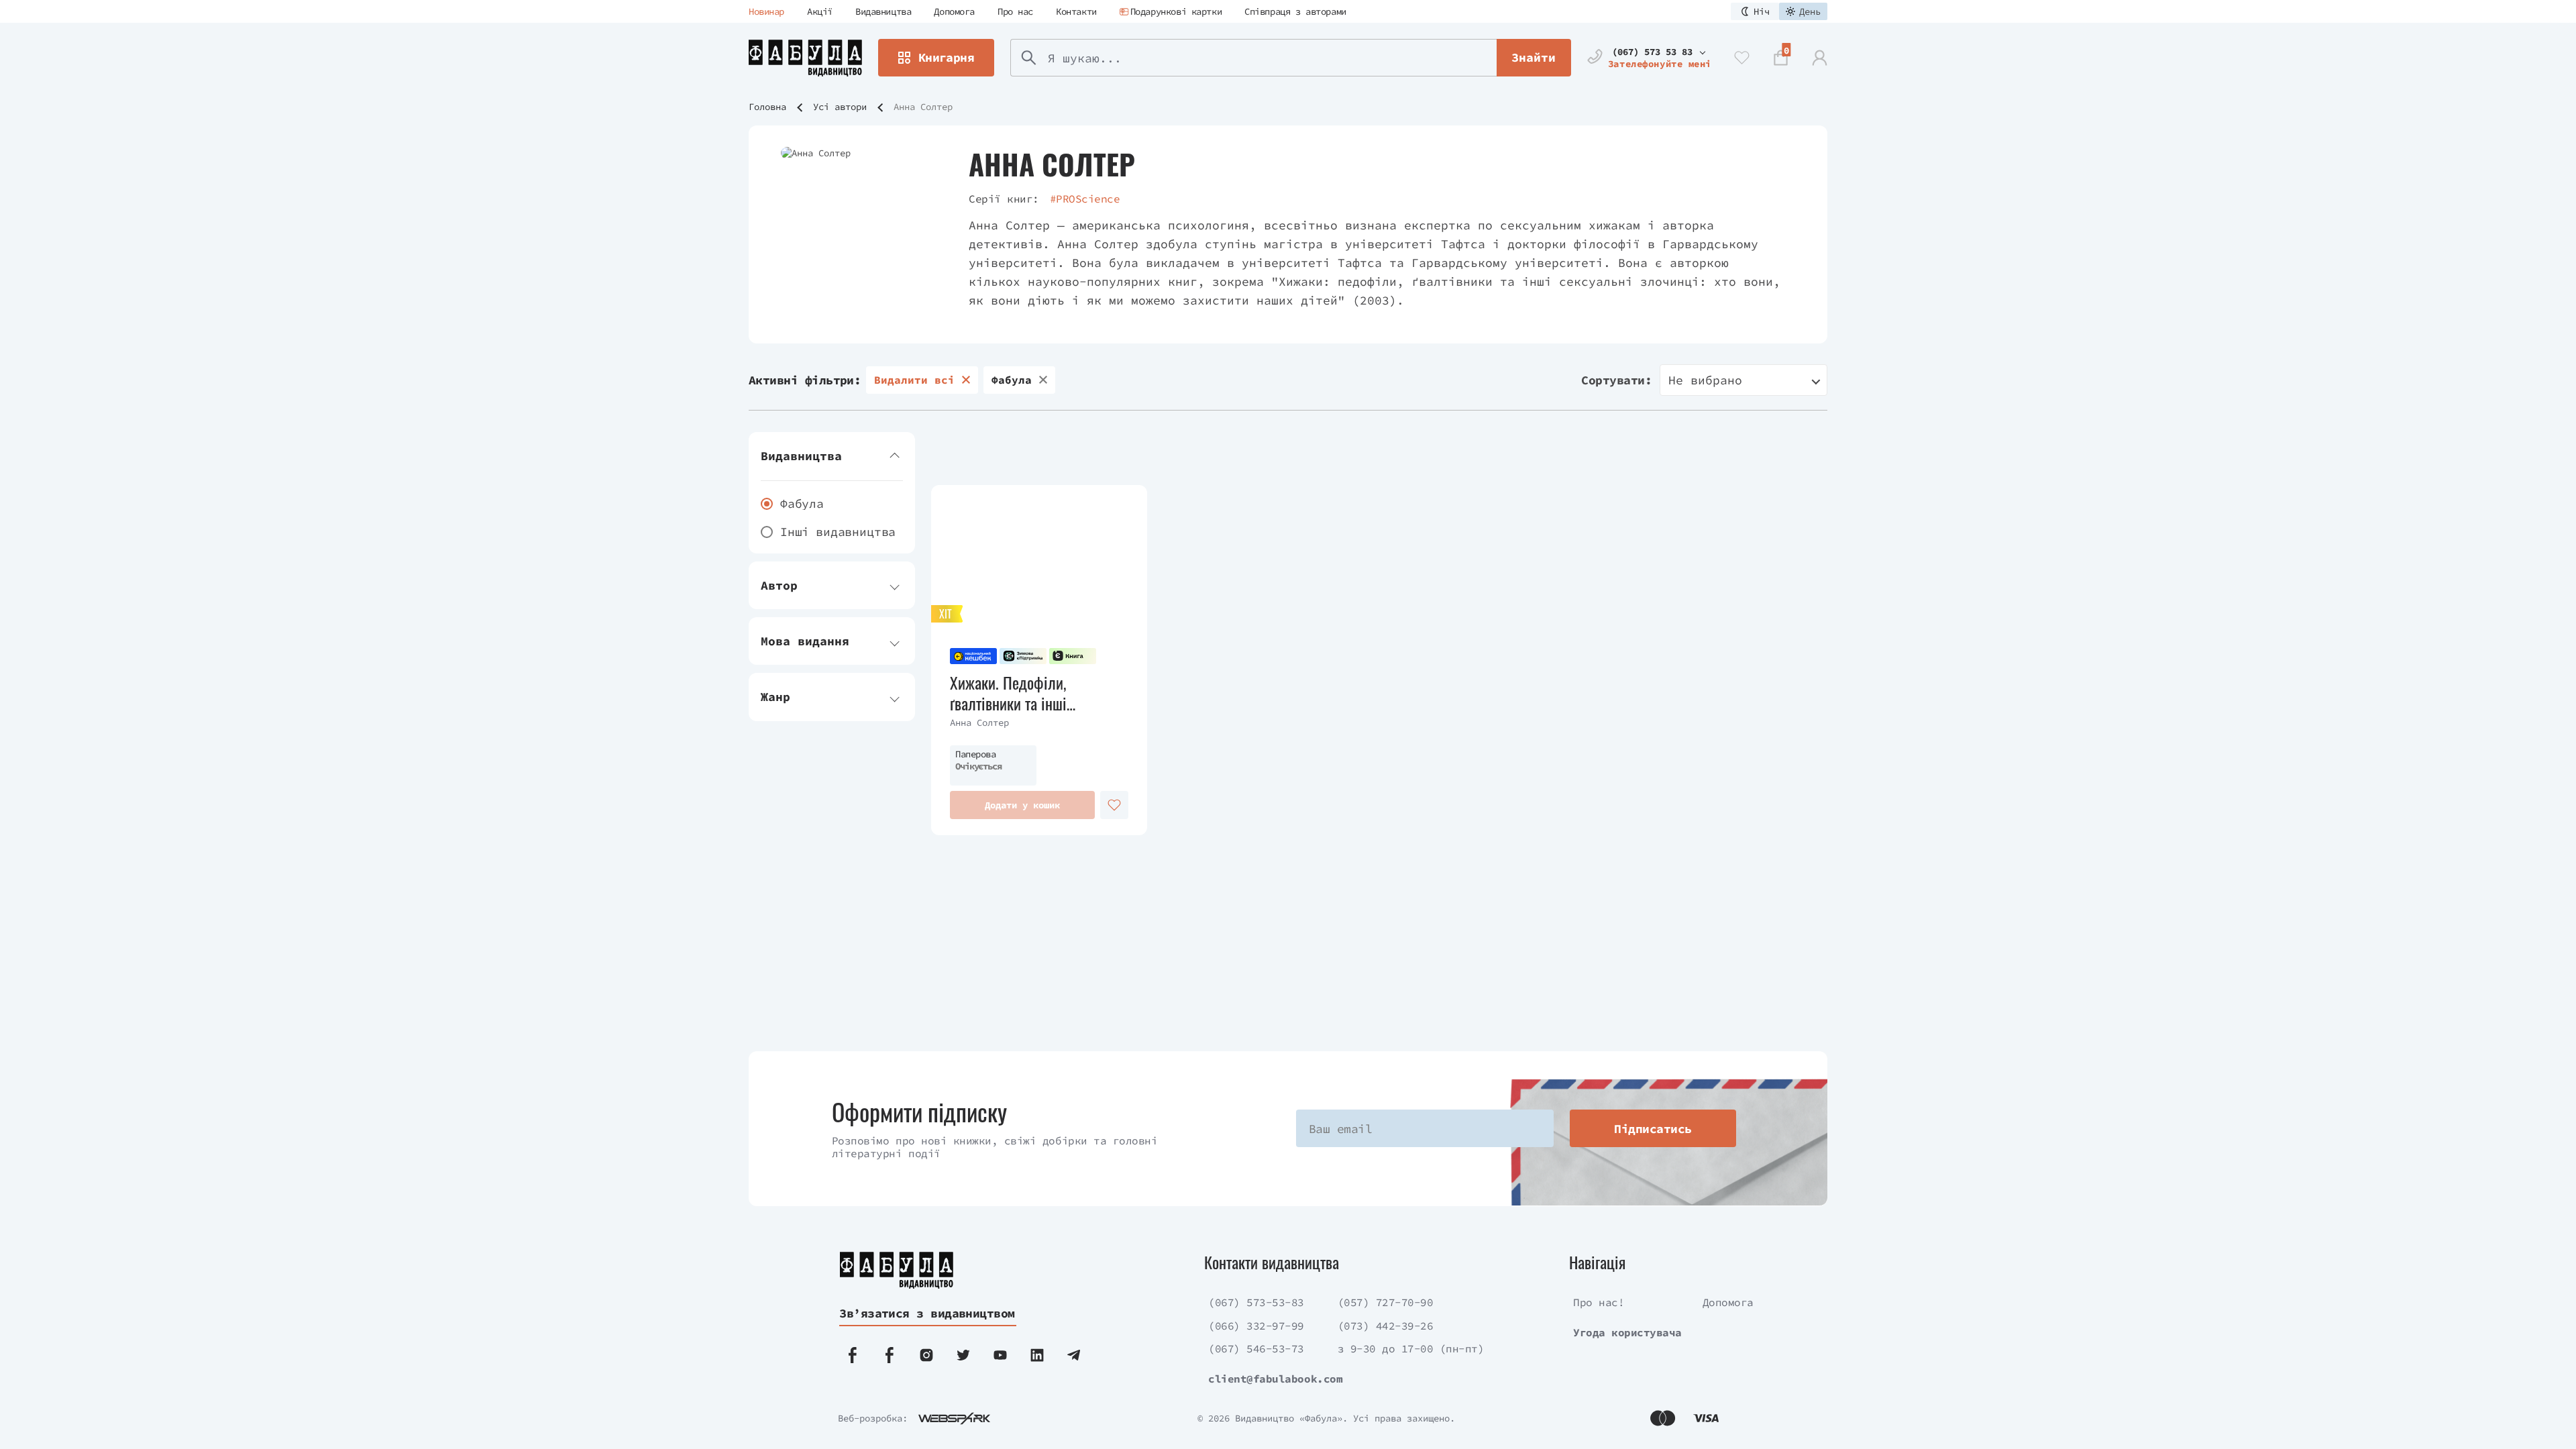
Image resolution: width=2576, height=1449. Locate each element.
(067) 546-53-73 (1256, 1348)
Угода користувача (1627, 1332)
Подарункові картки (1176, 11)
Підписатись (1653, 1129)
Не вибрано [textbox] (1705, 380)
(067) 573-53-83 (1256, 1302)
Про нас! (1599, 1302)
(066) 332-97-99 (1256, 1326)
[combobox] (1743, 380)
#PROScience (1085, 199)
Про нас (1015, 11)
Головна (767, 107)
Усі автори (840, 107)
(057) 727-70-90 (1386, 1302)
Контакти (1076, 11)
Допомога (954, 11)
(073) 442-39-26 (1386, 1326)
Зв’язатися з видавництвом (927, 1313)
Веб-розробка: (873, 1418)
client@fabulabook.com (1275, 1379)
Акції (820, 11)
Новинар (766, 11)
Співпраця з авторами (1295, 11)
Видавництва (883, 11)
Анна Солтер (979, 722)
